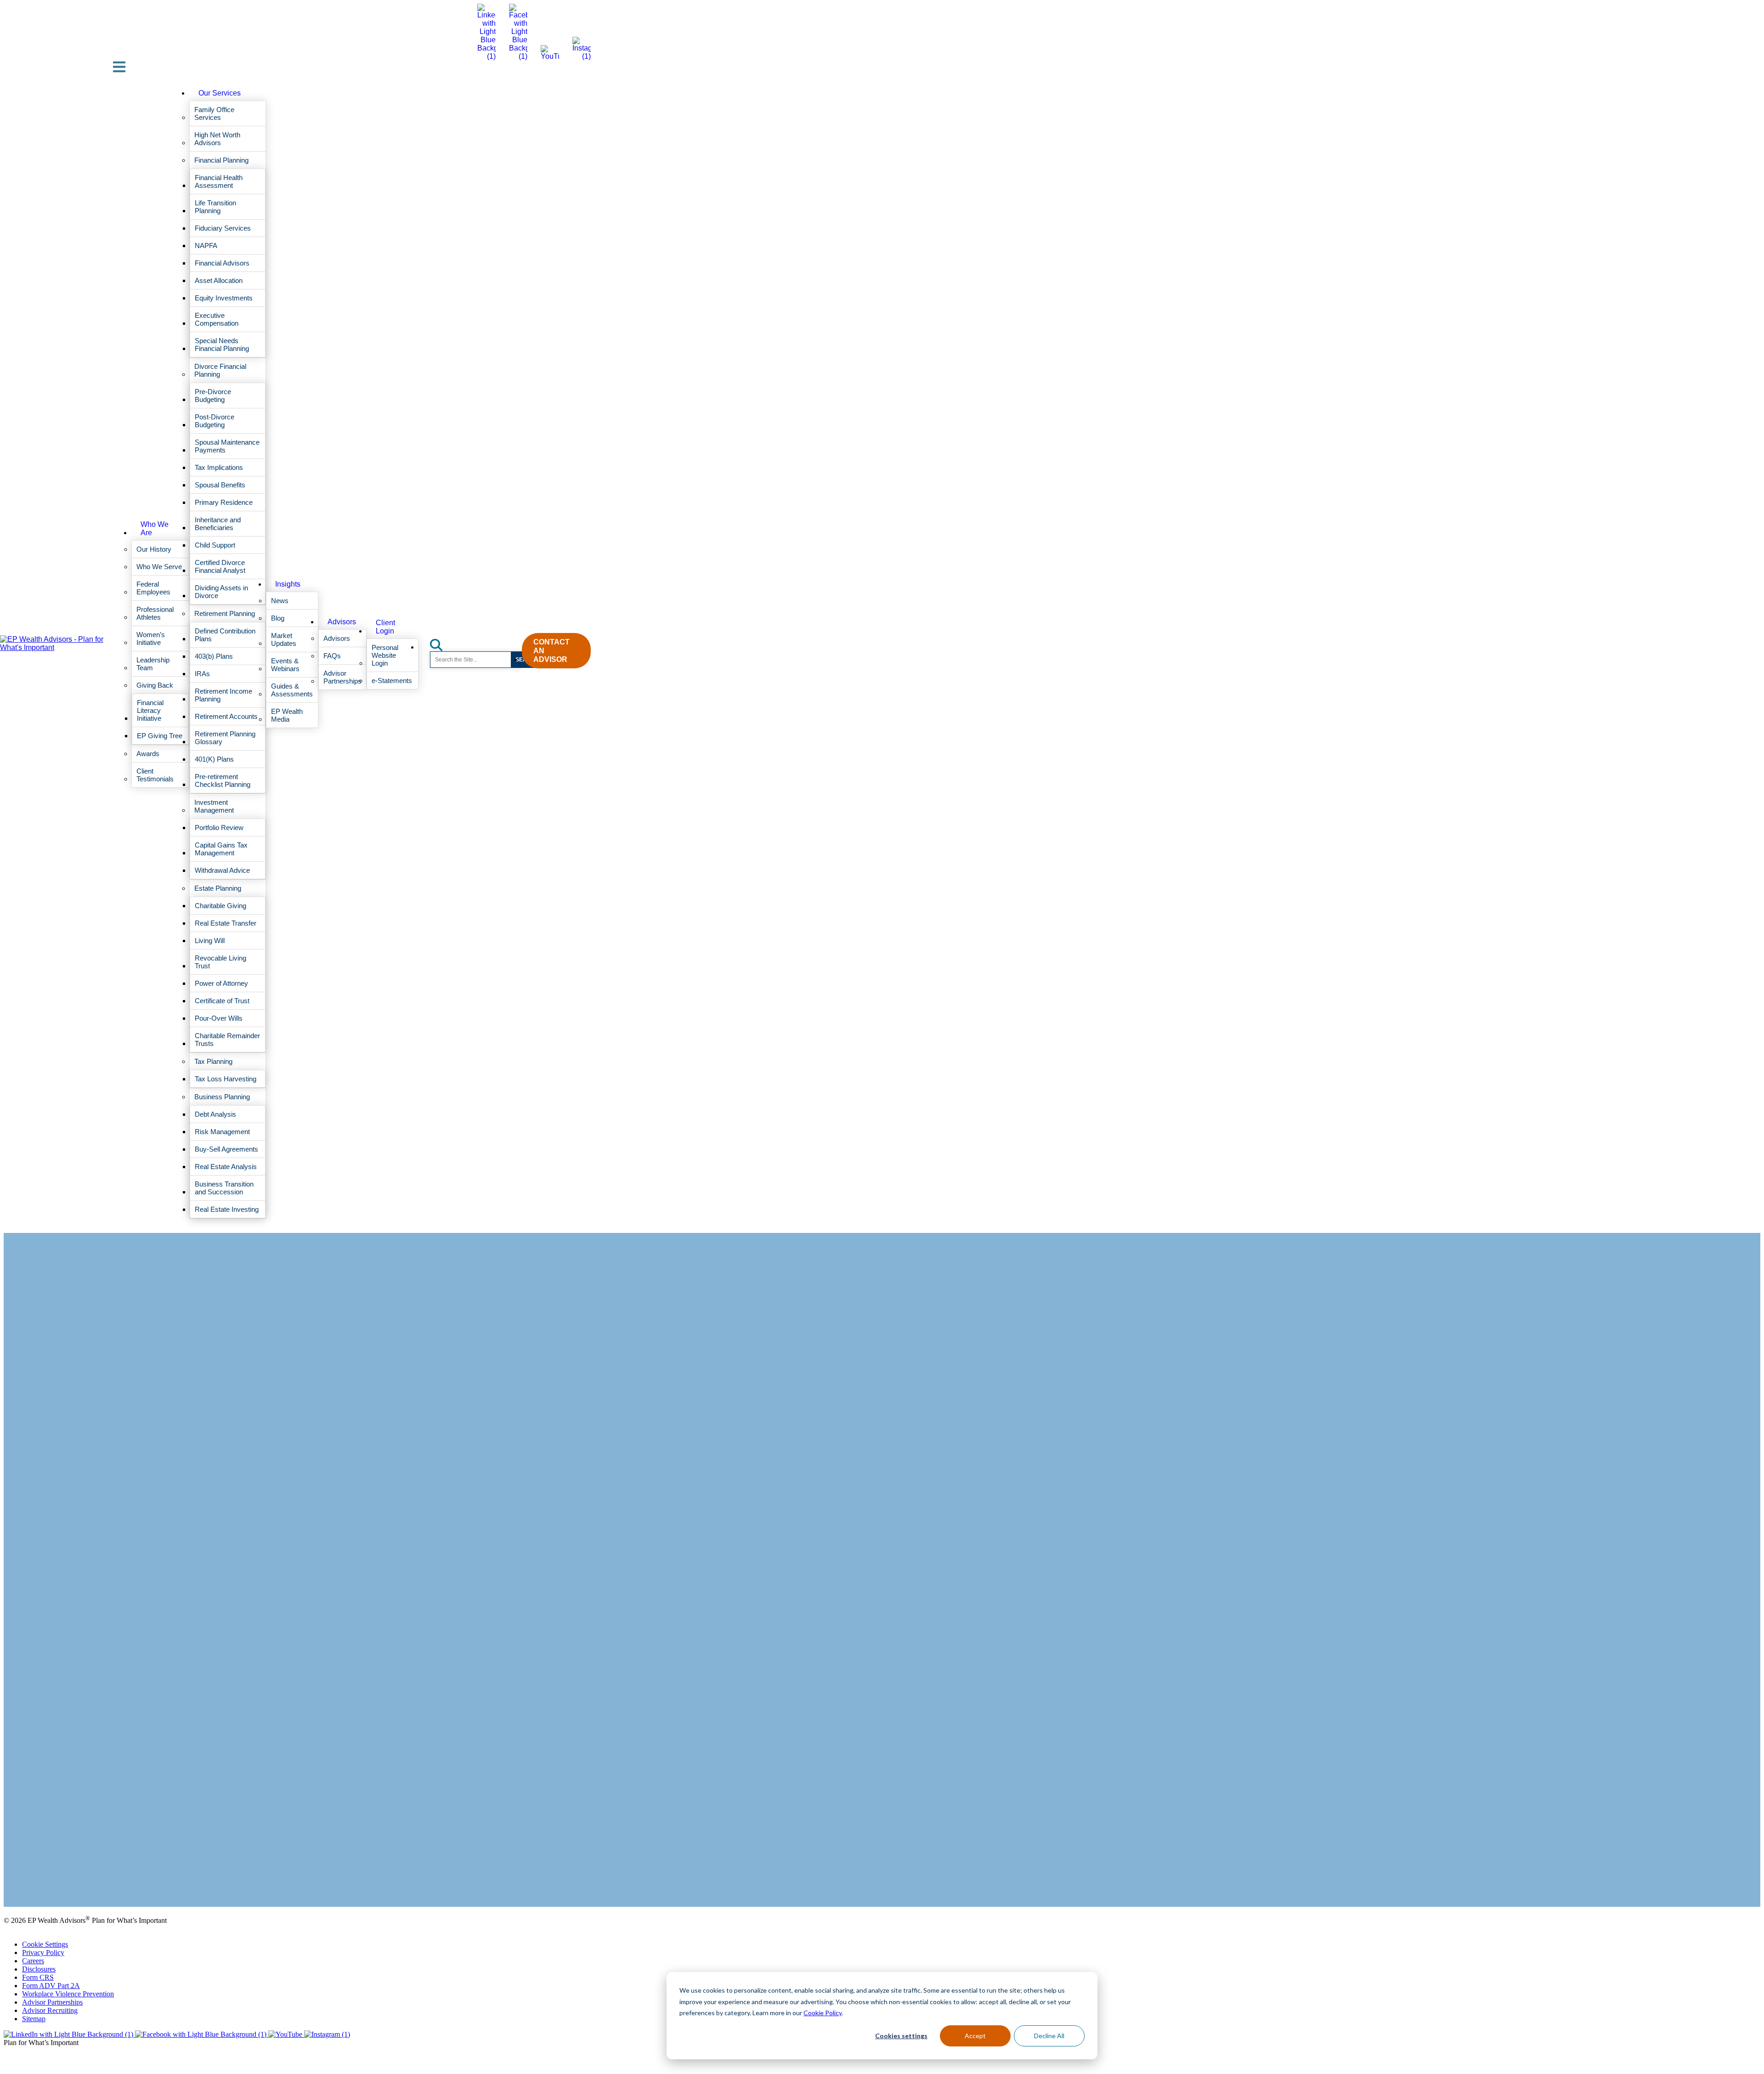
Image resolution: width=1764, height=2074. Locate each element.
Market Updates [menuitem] (284, 639)
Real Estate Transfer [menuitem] (226, 923)
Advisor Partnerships (52, 2002)
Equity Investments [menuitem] (224, 298)
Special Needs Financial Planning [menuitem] (222, 345)
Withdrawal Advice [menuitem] (222, 870)
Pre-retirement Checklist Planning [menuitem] (223, 780)
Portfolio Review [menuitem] (219, 828)
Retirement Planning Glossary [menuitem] (225, 738)
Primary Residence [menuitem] (224, 502)
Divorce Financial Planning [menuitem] (220, 370)
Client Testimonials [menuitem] (155, 775)
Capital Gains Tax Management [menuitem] (221, 849)
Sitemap (34, 2019)
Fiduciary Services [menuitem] (223, 228)
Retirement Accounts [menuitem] (226, 716)
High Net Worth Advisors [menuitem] (217, 139)
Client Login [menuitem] (385, 627)
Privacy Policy (43, 1952)
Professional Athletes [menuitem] (155, 613)
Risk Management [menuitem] (222, 1132)
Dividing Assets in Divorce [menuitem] (221, 592)
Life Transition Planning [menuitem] (215, 207)
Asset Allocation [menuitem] (219, 280)
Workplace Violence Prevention (68, 1994)
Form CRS (38, 1977)
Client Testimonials (31, 1879)
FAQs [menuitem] (332, 656)
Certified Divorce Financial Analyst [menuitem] (220, 566)
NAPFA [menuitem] (206, 246)
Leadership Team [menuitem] (153, 664)
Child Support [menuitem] (215, 545)
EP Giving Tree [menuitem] (160, 736)
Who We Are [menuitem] (155, 528)
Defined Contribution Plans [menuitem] (225, 635)
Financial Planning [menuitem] (221, 160)
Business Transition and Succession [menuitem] (224, 1188)
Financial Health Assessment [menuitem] (219, 181)
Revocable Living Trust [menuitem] (220, 962)
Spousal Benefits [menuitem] (220, 485)
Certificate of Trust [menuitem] (222, 1001)
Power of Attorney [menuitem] (221, 983)
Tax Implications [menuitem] (219, 467)
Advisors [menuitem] (342, 622)
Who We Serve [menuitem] (159, 567)
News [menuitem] (280, 601)
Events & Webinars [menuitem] (285, 665)
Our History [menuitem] (154, 549)
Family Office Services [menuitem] (214, 113)
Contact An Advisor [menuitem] (551, 651)
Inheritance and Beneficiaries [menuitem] (218, 524)
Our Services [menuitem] (220, 93)
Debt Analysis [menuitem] (215, 1114)
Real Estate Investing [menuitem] (227, 1209)
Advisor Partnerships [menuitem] (342, 677)
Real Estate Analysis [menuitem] (226, 1167)
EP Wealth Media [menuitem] (287, 715)
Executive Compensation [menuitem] (217, 319)
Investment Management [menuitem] (214, 806)
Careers (33, 1961)
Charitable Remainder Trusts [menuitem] (227, 1040)
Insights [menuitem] (288, 584)
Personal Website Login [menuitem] (385, 655)
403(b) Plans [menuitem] (214, 656)
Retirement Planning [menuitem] (225, 613)
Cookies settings (901, 2036)
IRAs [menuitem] (202, 674)
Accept (975, 2036)
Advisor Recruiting (50, 2010)
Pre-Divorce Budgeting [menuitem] (213, 396)
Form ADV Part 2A (51, 1986)
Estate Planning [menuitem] (218, 888)
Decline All (1049, 2036)
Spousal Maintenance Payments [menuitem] (227, 446)
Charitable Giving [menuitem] (220, 906)
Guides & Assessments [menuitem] (292, 690)
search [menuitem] (441, 642)
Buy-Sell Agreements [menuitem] (226, 1149)
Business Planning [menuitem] (222, 1097)
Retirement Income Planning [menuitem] (223, 695)
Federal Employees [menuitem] (153, 588)
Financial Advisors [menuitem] (222, 263)
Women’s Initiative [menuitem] (151, 639)
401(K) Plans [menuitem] (214, 759)
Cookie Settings (45, 1944)
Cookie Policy (823, 2013)
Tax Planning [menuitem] (213, 1061)
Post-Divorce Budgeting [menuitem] (215, 421)
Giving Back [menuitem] (155, 685)
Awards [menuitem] (148, 754)
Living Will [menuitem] (210, 941)
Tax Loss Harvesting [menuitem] (226, 1079)
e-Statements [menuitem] (392, 681)
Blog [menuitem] (278, 618)
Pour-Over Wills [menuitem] (219, 1018)
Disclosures (39, 1969)
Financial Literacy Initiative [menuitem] (150, 710)
